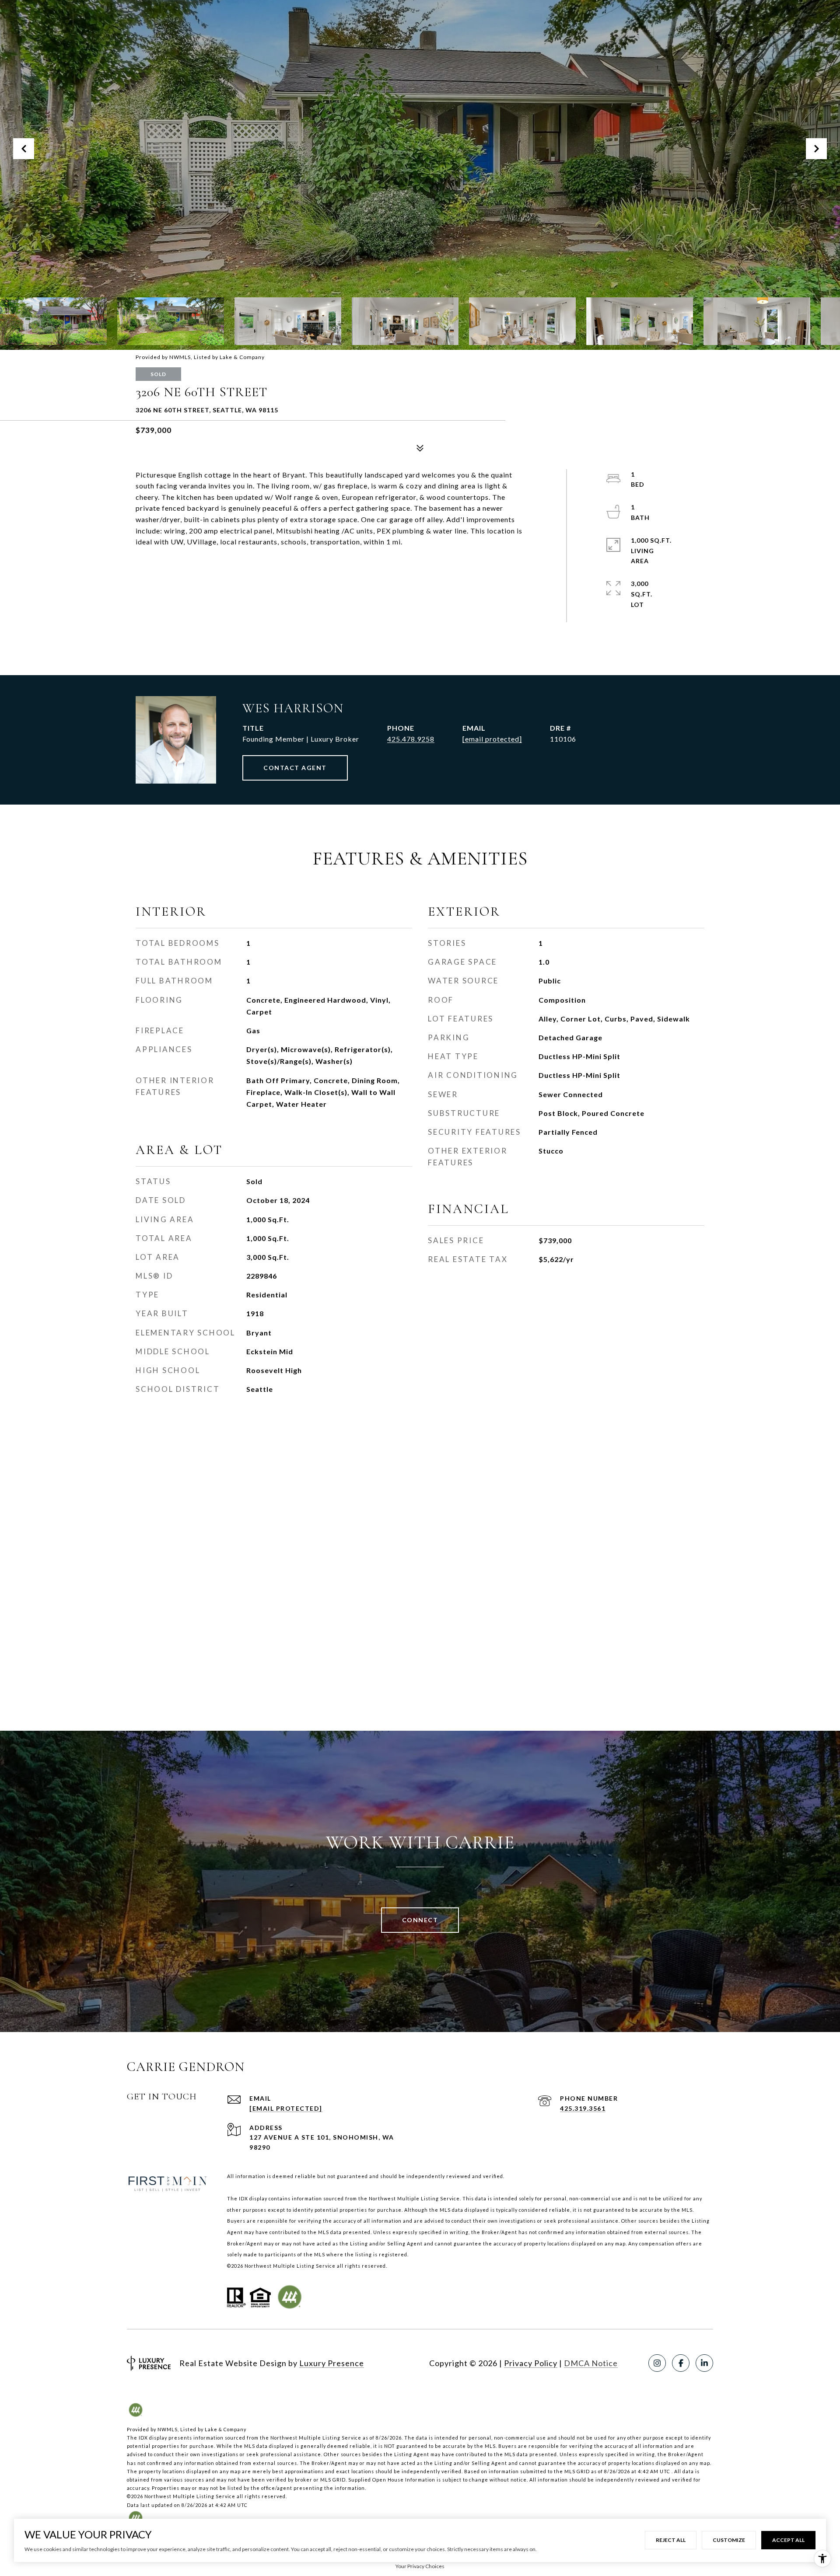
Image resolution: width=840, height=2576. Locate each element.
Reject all (671, 2540)
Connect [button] (420, 1920)
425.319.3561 (583, 2108)
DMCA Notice (591, 2363)
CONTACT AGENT (295, 768)
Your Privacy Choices (420, 2566)
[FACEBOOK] (681, 2363)
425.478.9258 (411, 739)
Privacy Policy (531, 2363)
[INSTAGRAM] (657, 2363)
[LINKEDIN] (704, 2363)
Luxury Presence (332, 2363)
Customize (729, 2540)
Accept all (788, 2540)
